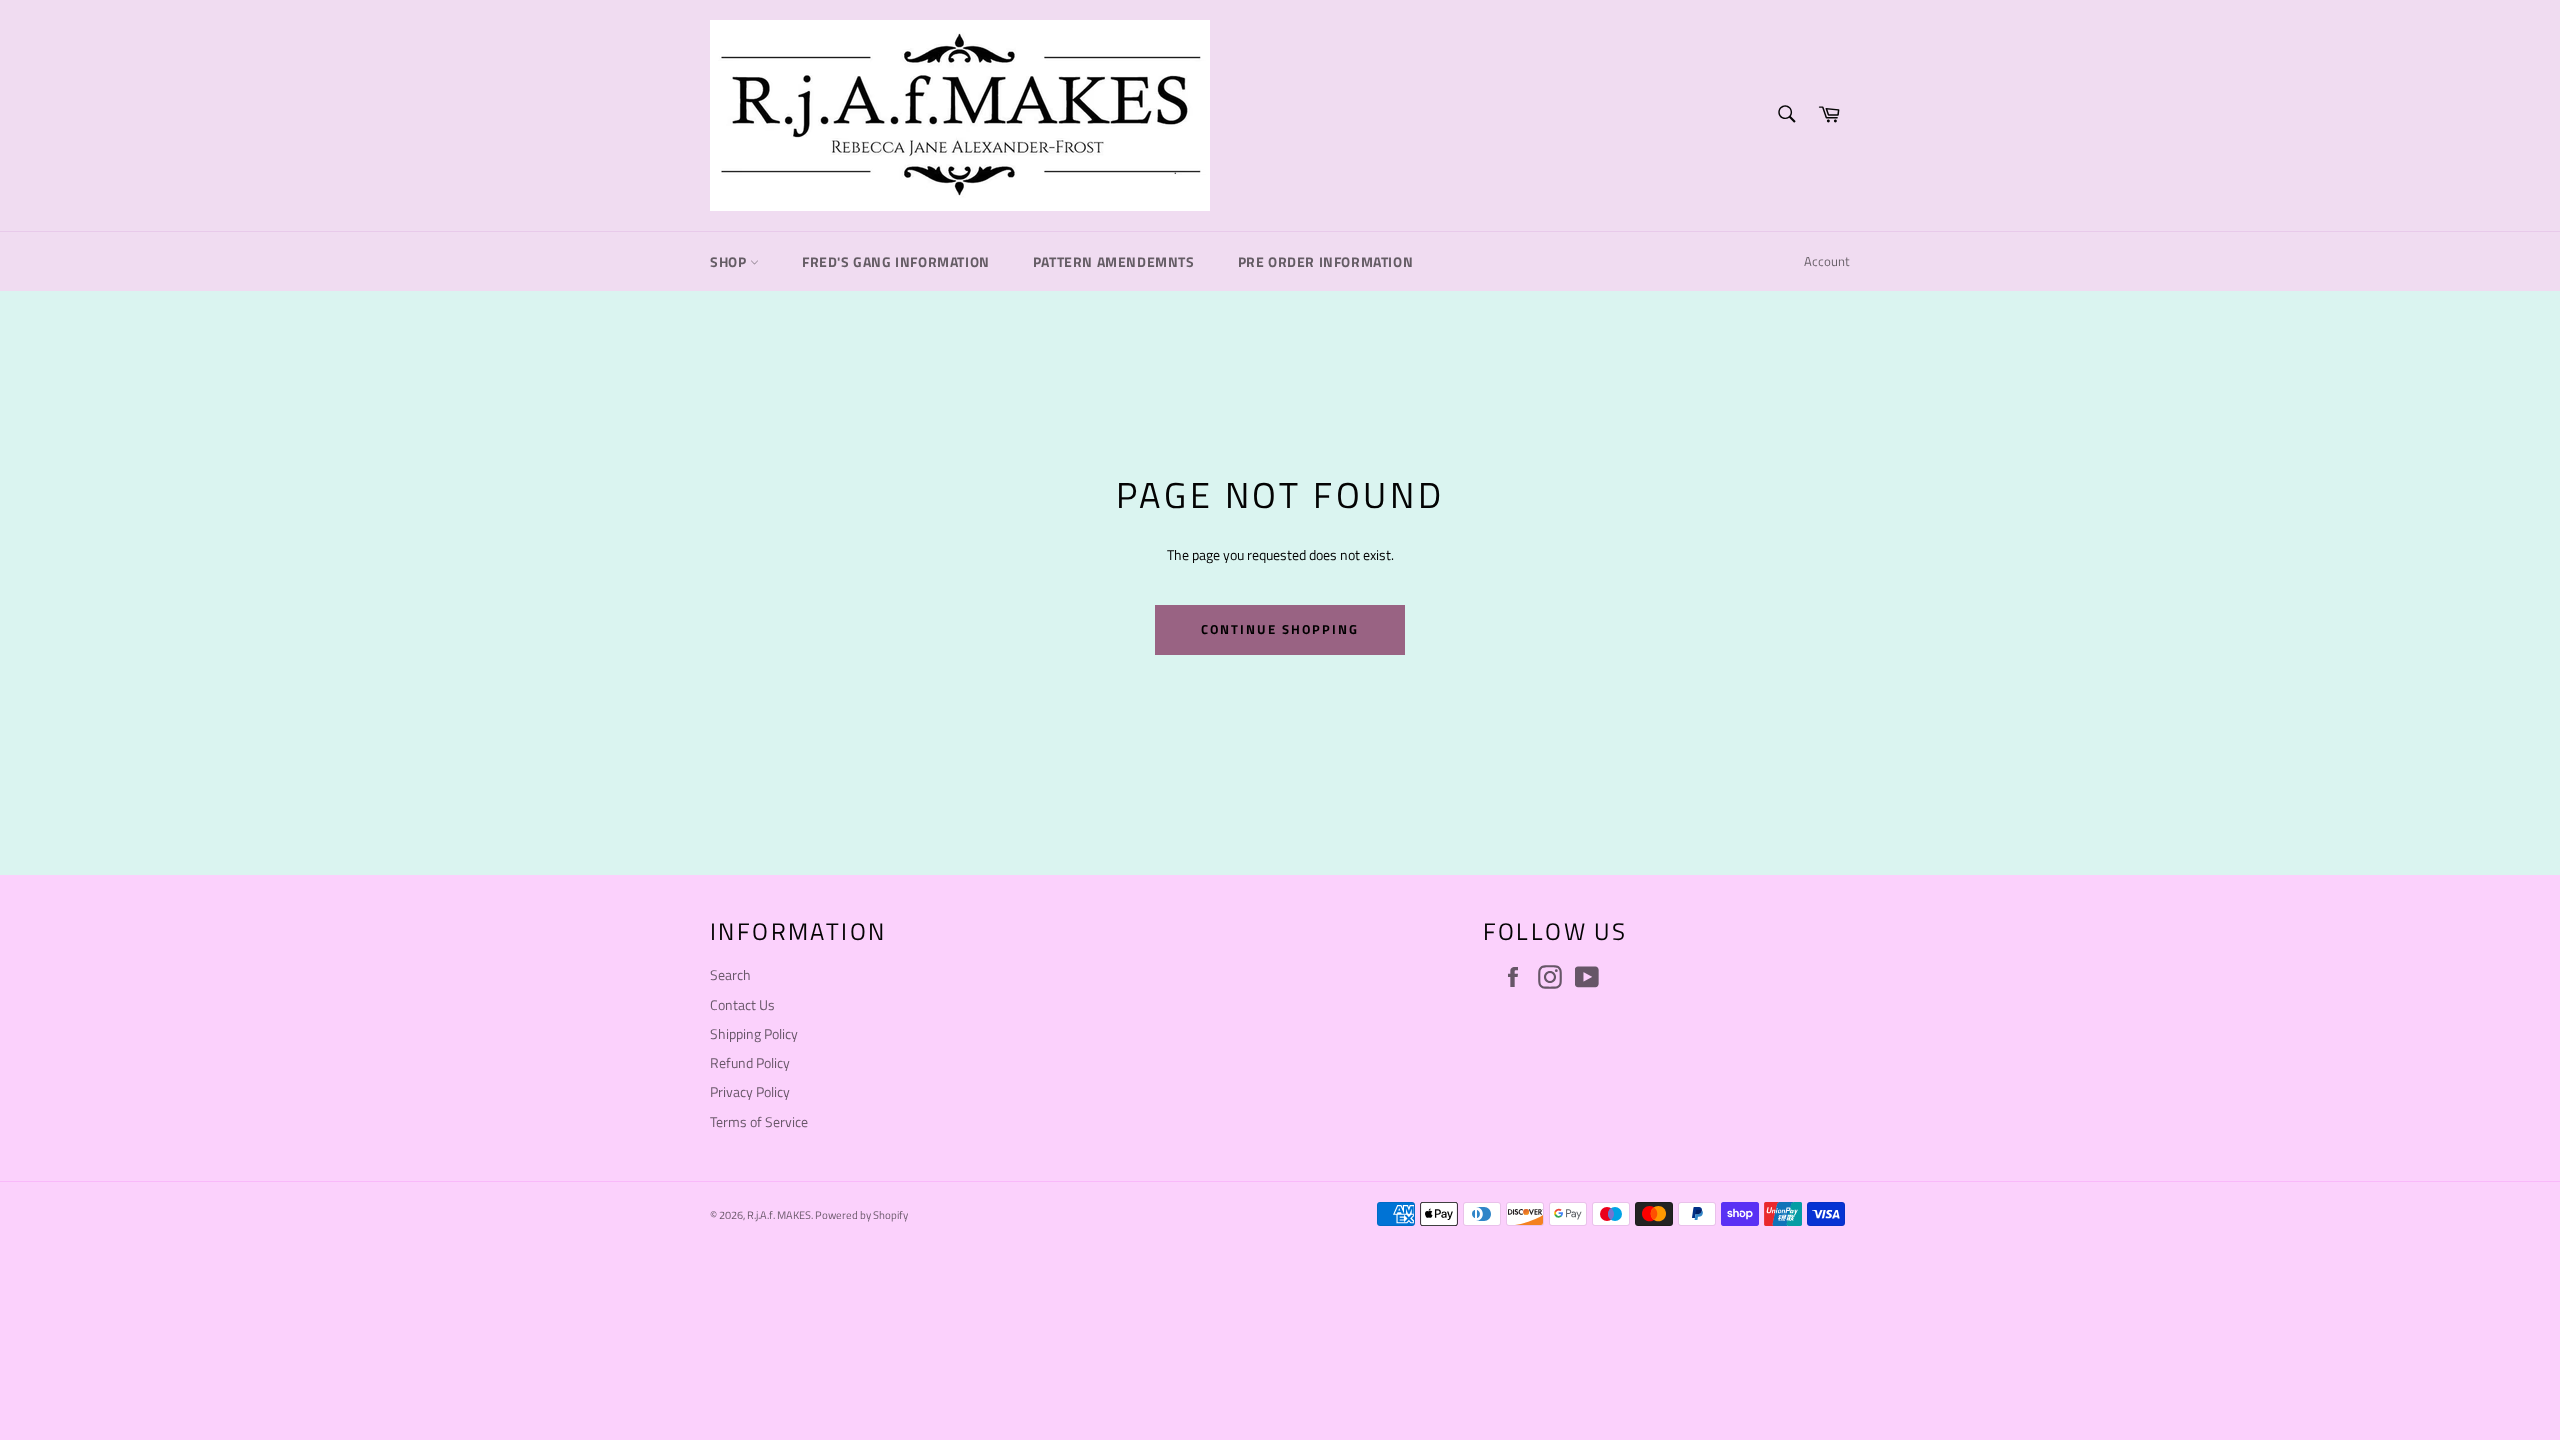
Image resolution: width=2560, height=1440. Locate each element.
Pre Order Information (1326, 261)
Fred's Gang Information (896, 261)
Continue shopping (1279, 629)
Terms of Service (759, 1121)
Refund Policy (750, 1062)
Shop (730, 261)
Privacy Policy (750, 1091)
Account (1827, 261)
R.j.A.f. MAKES (779, 1214)
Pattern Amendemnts (1114, 261)
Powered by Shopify (861, 1214)
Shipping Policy (754, 1033)
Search (730, 974)
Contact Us (742, 1004)
